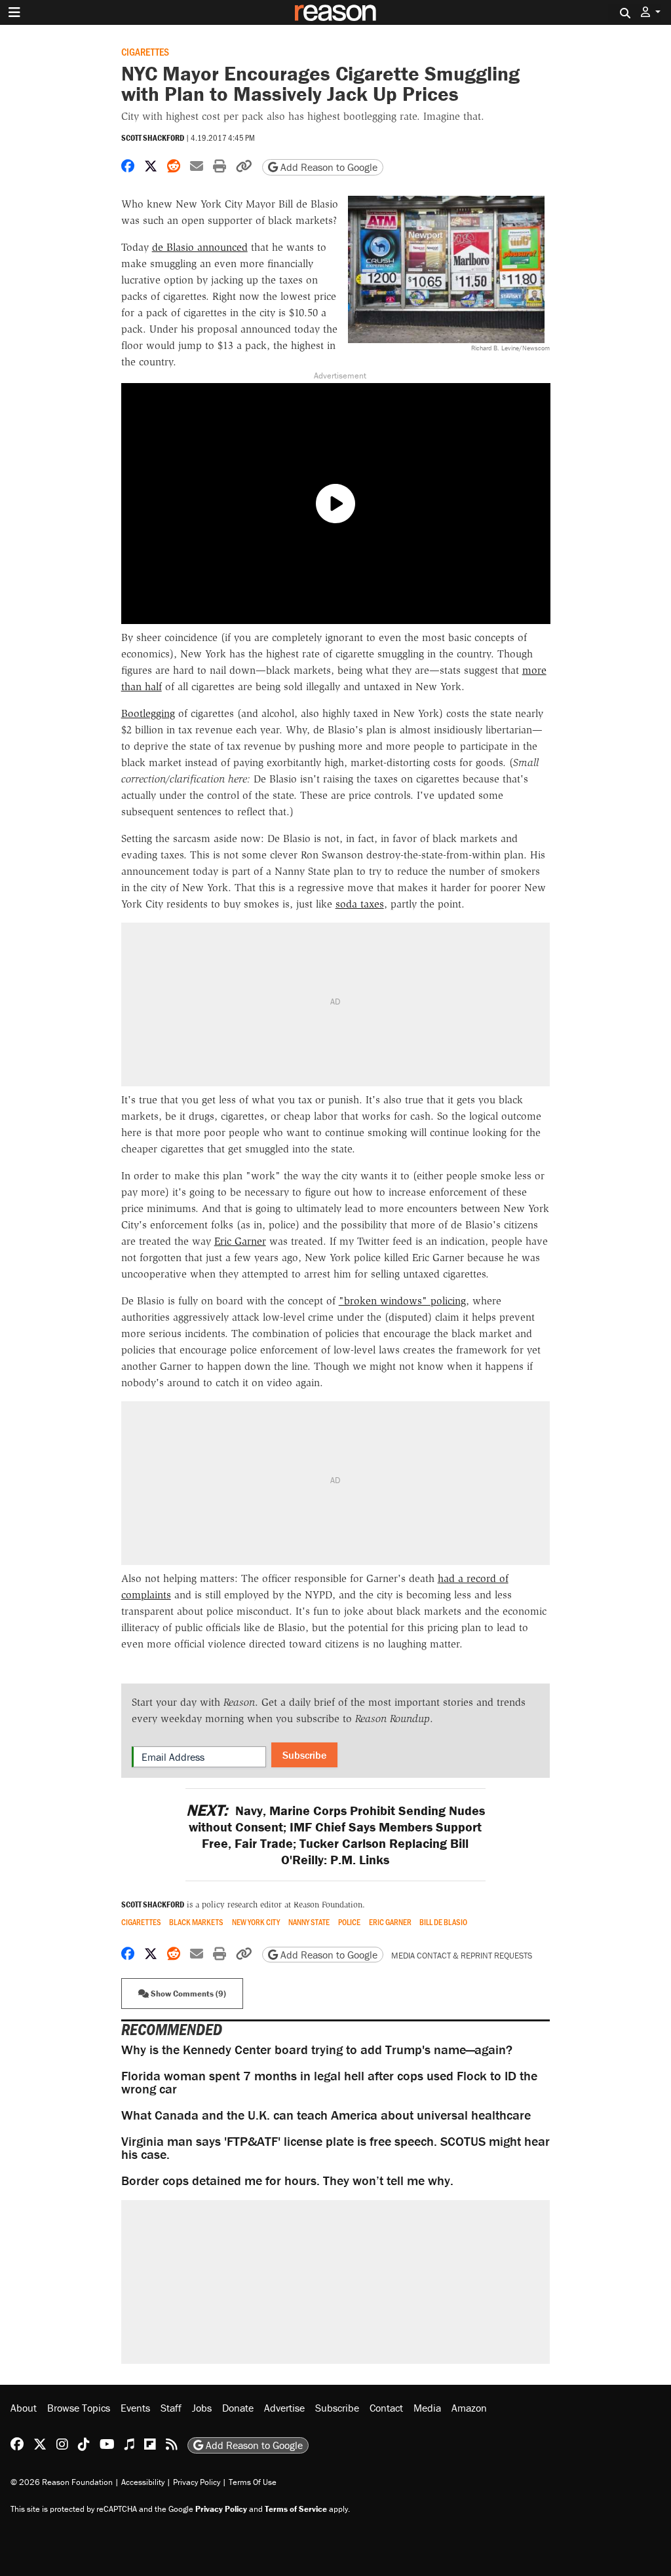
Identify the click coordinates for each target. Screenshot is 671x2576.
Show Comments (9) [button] (187, 1994)
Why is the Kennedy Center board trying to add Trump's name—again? (317, 2049)
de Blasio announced (200, 247)
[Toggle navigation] (14, 12)
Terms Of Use (253, 2482)
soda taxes (360, 904)
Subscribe (304, 1755)
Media (427, 2408)
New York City (256, 1922)
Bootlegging (148, 713)
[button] (651, 12)
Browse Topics (79, 2408)
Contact (386, 2408)
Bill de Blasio (443, 1922)
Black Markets (196, 1922)
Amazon (469, 2408)
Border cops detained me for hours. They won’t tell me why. (287, 2180)
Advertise (284, 2408)
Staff (171, 2408)
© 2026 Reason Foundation (62, 2482)
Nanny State (309, 1922)
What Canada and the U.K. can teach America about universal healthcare (326, 2115)
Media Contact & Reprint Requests (462, 1956)
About (24, 2408)
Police (349, 1922)
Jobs (202, 2408)
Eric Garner (240, 1241)
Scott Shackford (153, 138)
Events (135, 2408)
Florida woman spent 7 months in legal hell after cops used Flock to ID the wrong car (329, 2082)
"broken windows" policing (402, 1301)
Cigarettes (145, 51)
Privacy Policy (197, 2482)
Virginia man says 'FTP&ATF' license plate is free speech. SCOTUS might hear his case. (335, 2147)
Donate (238, 2408)
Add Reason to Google (328, 167)
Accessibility (143, 2482)
